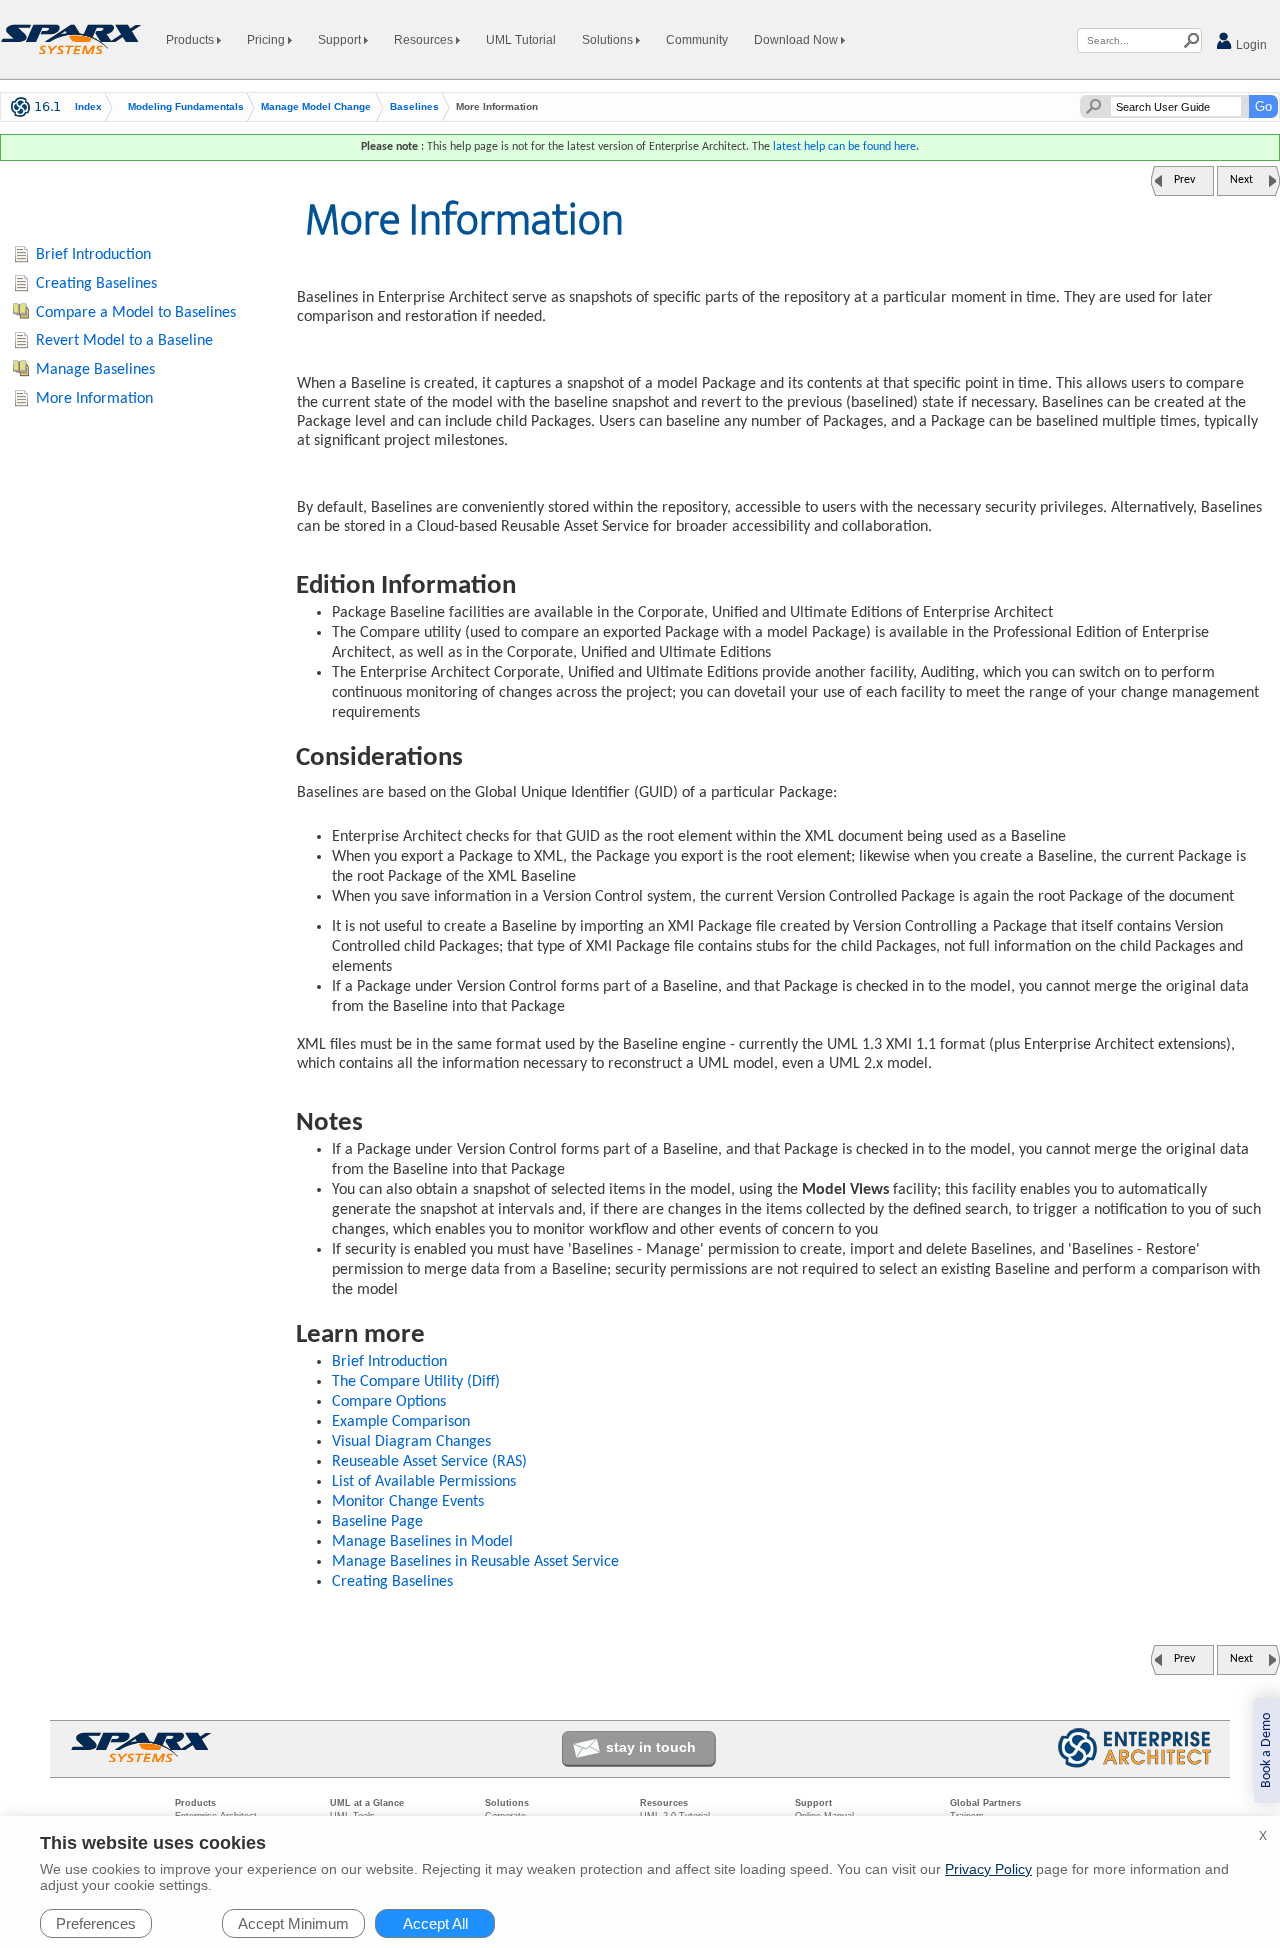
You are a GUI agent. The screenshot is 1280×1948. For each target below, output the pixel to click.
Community (697, 40)
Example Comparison (401, 1422)
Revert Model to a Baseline (124, 341)
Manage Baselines (95, 370)
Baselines (414, 107)
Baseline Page (377, 1522)
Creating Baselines (392, 1582)
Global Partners (985, 1803)
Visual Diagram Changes (411, 1442)
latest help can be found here (844, 147)
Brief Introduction (389, 1362)
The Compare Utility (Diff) (416, 1382)
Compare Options (389, 1402)
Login (1250, 45)
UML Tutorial (521, 40)
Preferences (96, 1923)
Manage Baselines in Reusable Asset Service (475, 1562)
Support (341, 40)
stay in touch (651, 1747)
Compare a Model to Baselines (136, 313)
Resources (425, 40)
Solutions (609, 40)
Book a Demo (1266, 1750)
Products (191, 40)
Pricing (267, 40)
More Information (94, 399)
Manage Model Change (316, 107)
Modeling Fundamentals (186, 107)
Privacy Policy (988, 1869)
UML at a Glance (367, 1803)
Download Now (797, 40)
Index (88, 107)
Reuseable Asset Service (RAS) (429, 1462)
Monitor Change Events (408, 1502)
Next (1241, 180)
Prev (1184, 180)
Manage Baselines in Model (422, 1542)
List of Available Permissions (424, 1482)
